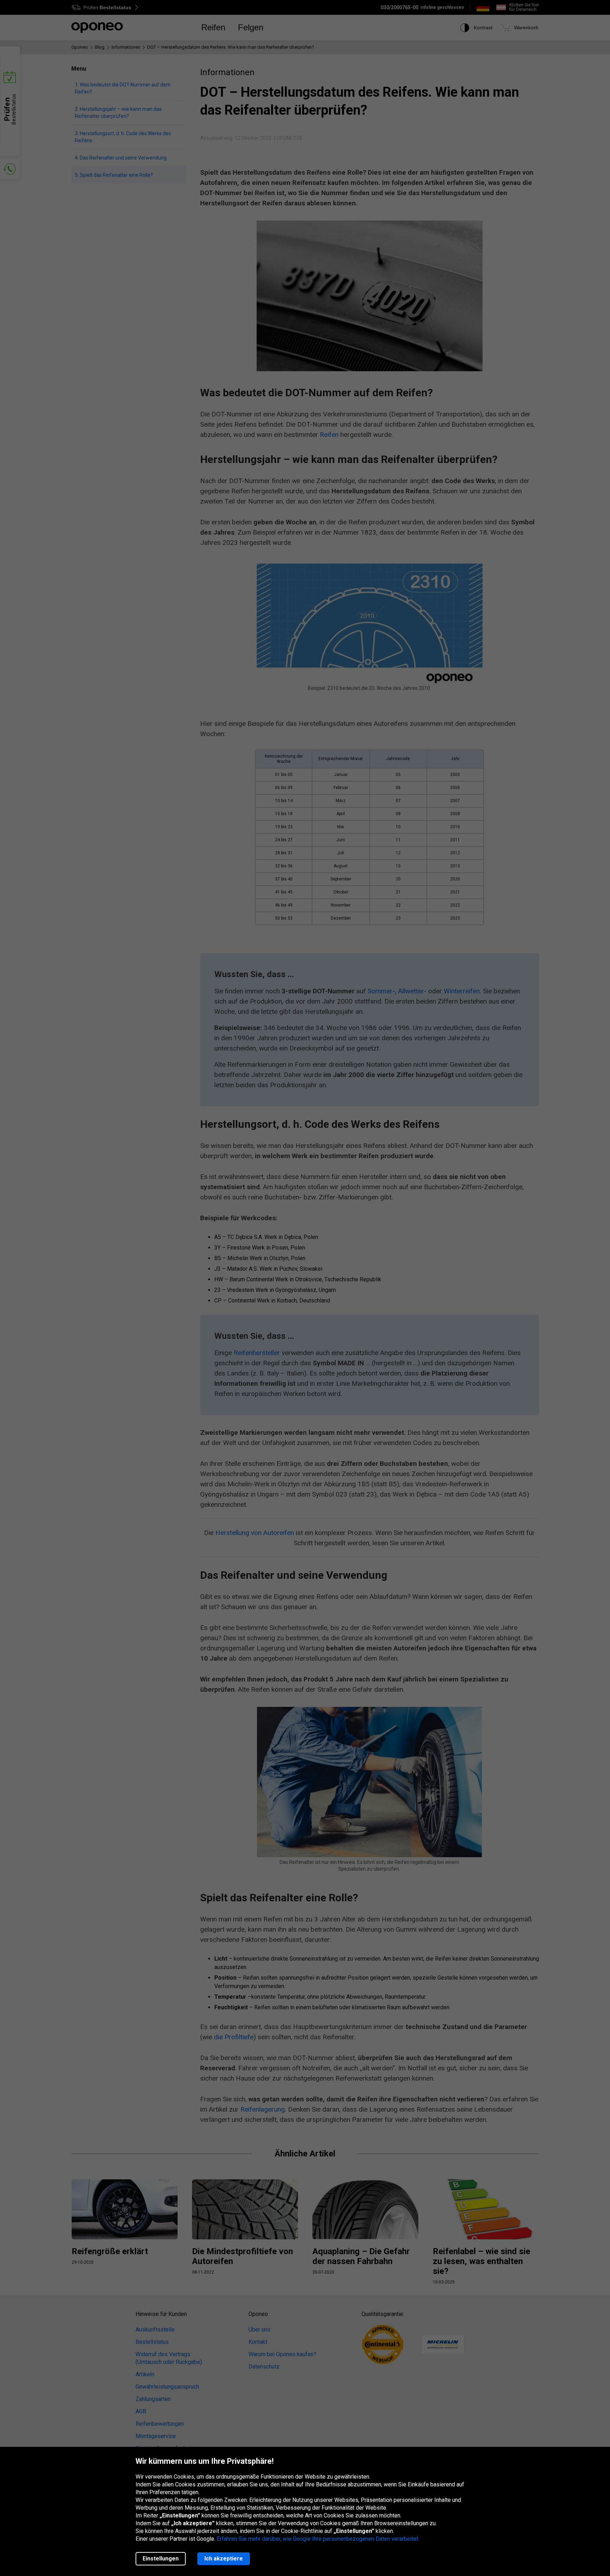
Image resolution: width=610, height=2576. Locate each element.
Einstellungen (161, 2559)
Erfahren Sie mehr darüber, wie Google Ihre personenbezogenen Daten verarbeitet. (318, 2539)
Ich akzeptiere (224, 2559)
